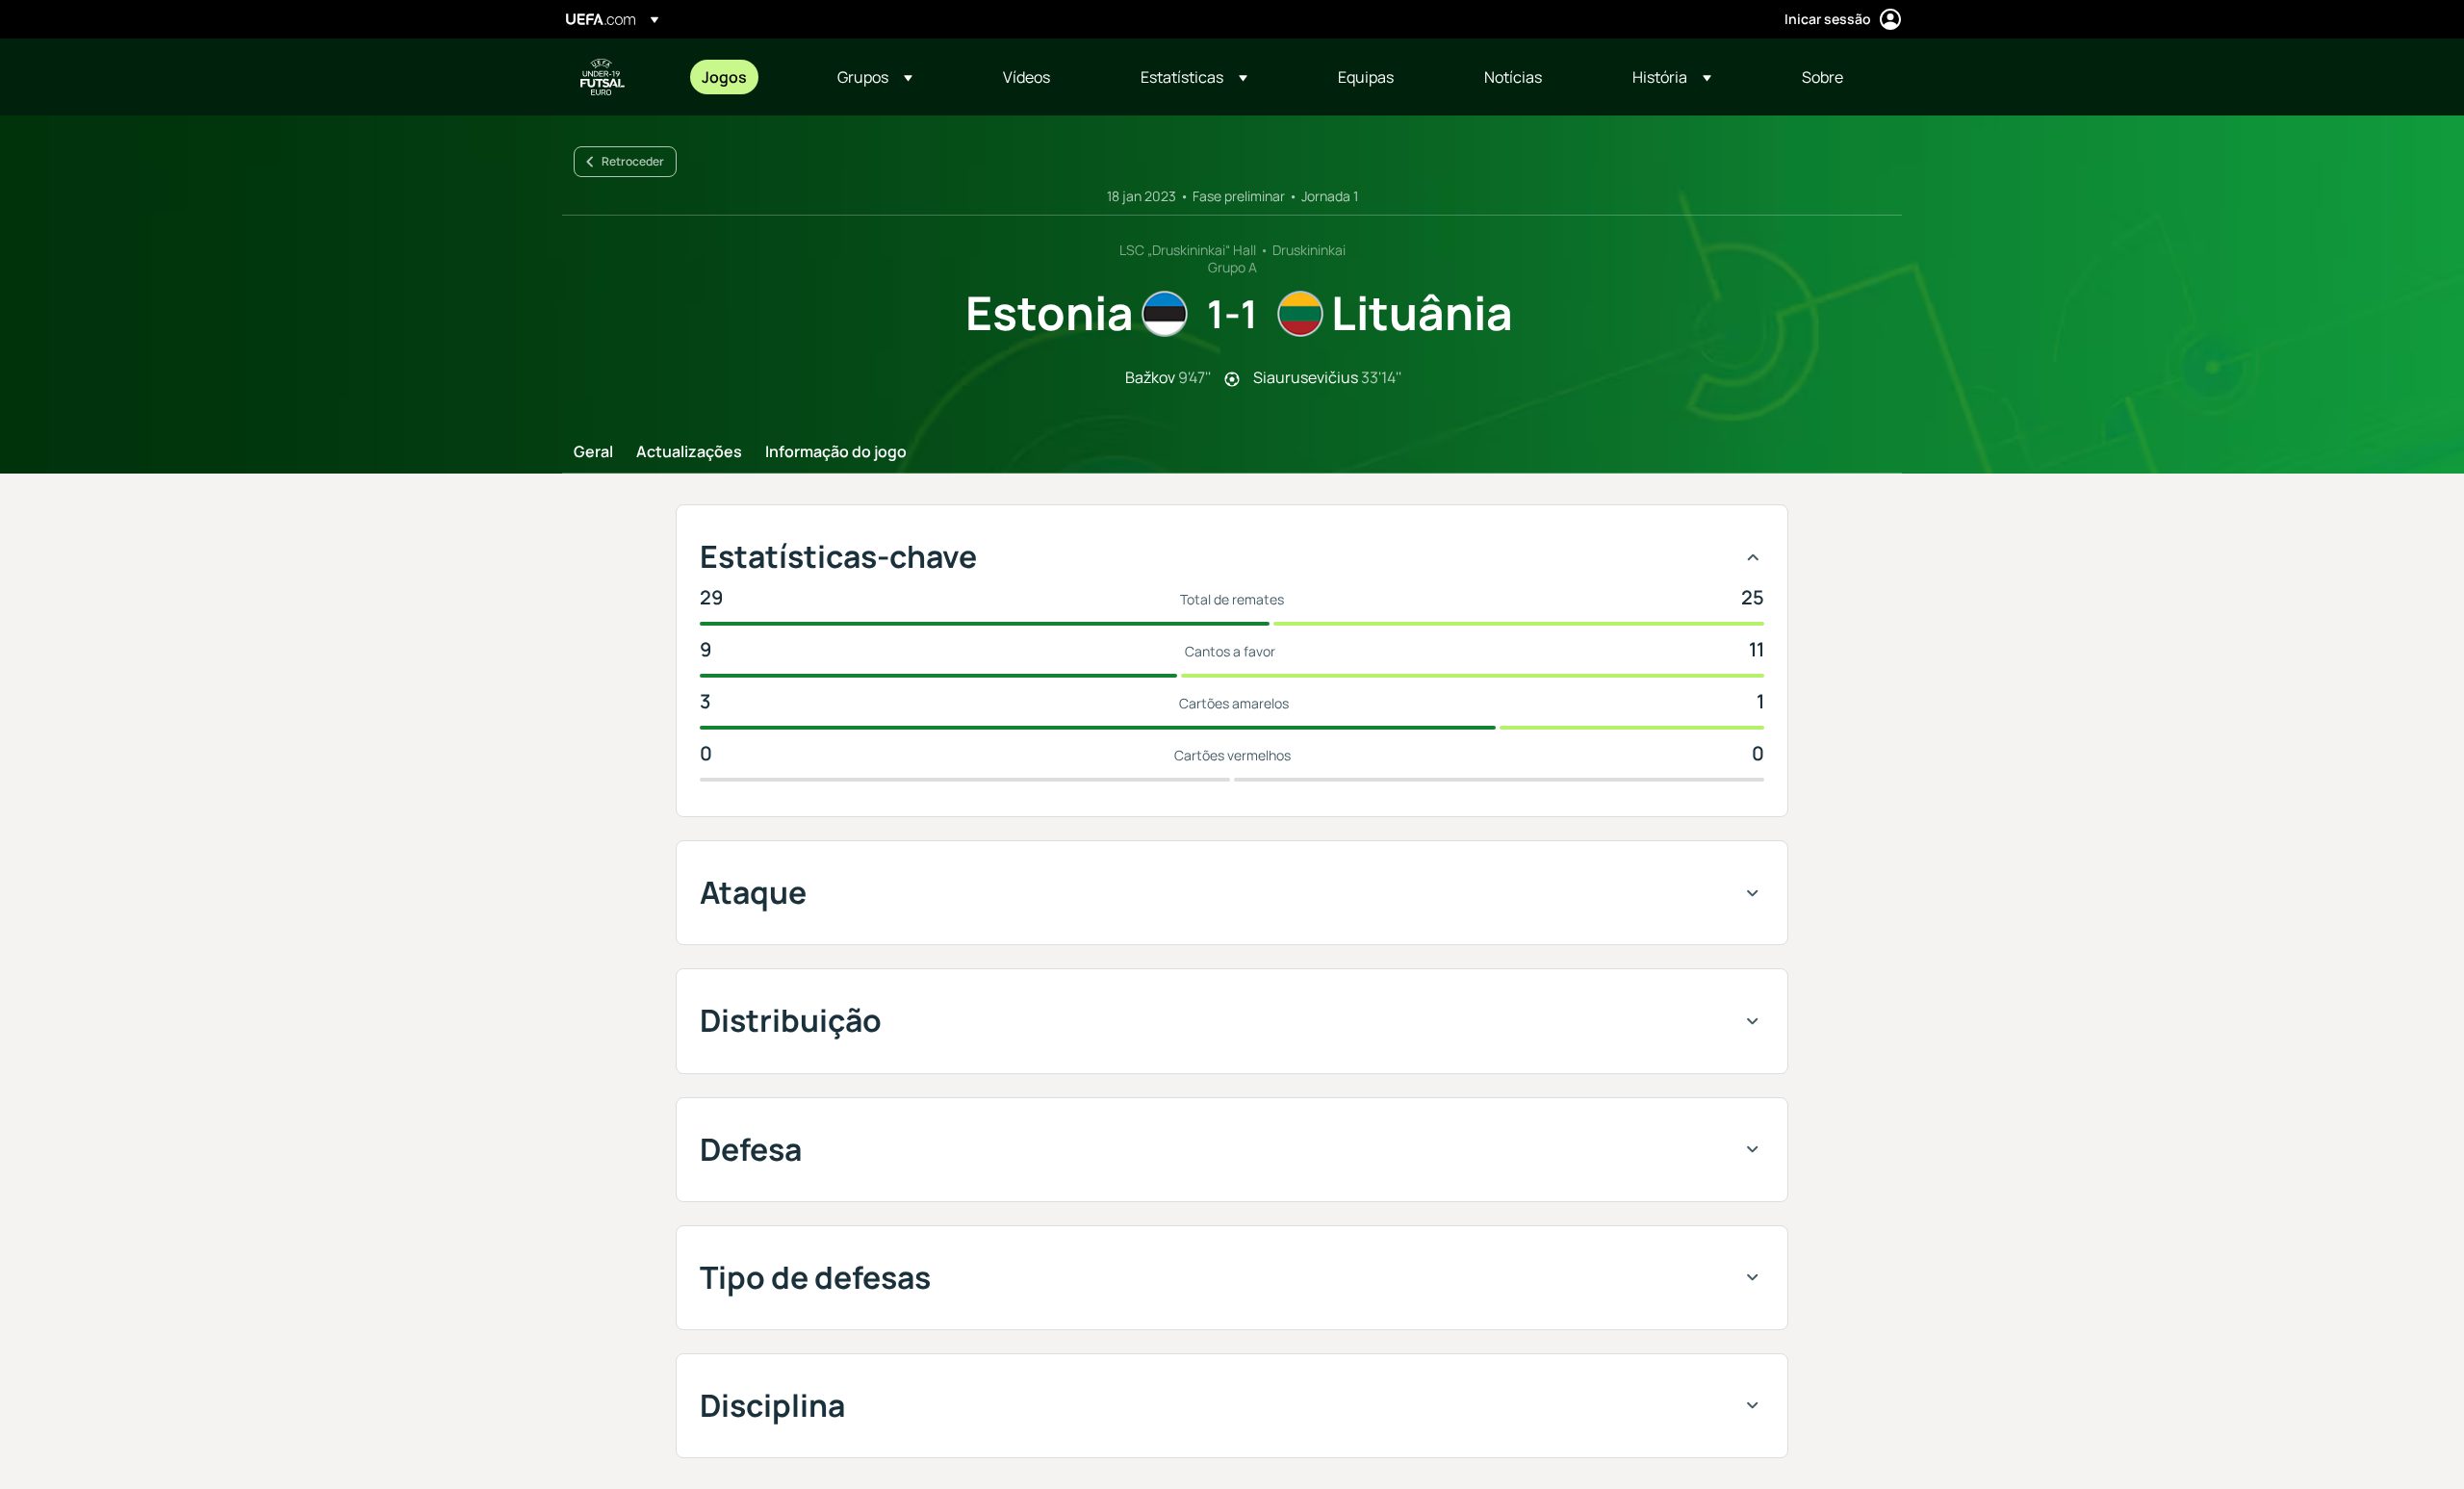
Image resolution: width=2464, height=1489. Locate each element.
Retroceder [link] (633, 161)
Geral (593, 452)
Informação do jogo (836, 452)
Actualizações (689, 452)
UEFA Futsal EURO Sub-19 (603, 77)
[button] (875, 77)
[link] (724, 77)
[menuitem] (745, 77)
